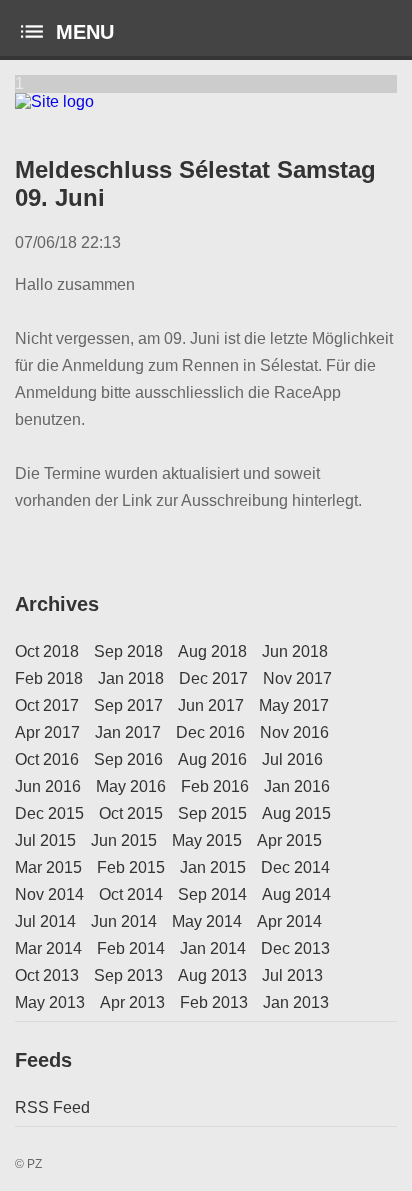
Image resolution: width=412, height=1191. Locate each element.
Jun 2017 (211, 705)
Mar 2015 (48, 867)
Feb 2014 (131, 948)
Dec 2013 (295, 948)
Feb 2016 (215, 786)
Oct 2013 (47, 975)
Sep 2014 (212, 894)
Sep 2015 (212, 813)
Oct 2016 (47, 759)
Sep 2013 (128, 975)
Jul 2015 (45, 840)
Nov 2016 (294, 732)
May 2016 (131, 786)
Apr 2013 (132, 1002)
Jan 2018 (131, 678)
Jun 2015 (124, 840)
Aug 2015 (296, 813)
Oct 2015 (131, 813)
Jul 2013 (292, 975)
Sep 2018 (128, 651)
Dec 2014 (295, 867)
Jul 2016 (292, 759)
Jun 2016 (48, 786)
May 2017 (294, 705)
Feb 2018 (49, 678)
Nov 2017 (297, 678)
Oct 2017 (47, 705)
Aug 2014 (296, 894)
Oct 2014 (131, 894)
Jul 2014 (45, 921)
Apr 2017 (47, 732)
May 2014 (207, 921)
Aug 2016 (212, 759)
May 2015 (207, 840)
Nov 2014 (49, 894)
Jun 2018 (295, 651)
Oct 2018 (47, 651)
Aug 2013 (212, 975)
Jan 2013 (296, 1002)
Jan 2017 (128, 732)
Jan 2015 (213, 867)
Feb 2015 (131, 867)
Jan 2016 (297, 786)
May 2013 (50, 1002)
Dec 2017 (213, 678)
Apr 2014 (289, 921)
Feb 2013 (214, 1002)
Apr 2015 (289, 840)
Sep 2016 (128, 759)
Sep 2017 (128, 705)
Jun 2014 (124, 921)
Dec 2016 (210, 732)
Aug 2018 (212, 651)
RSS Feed (52, 1107)
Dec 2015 (49, 813)
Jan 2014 (213, 948)
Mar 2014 (48, 948)
